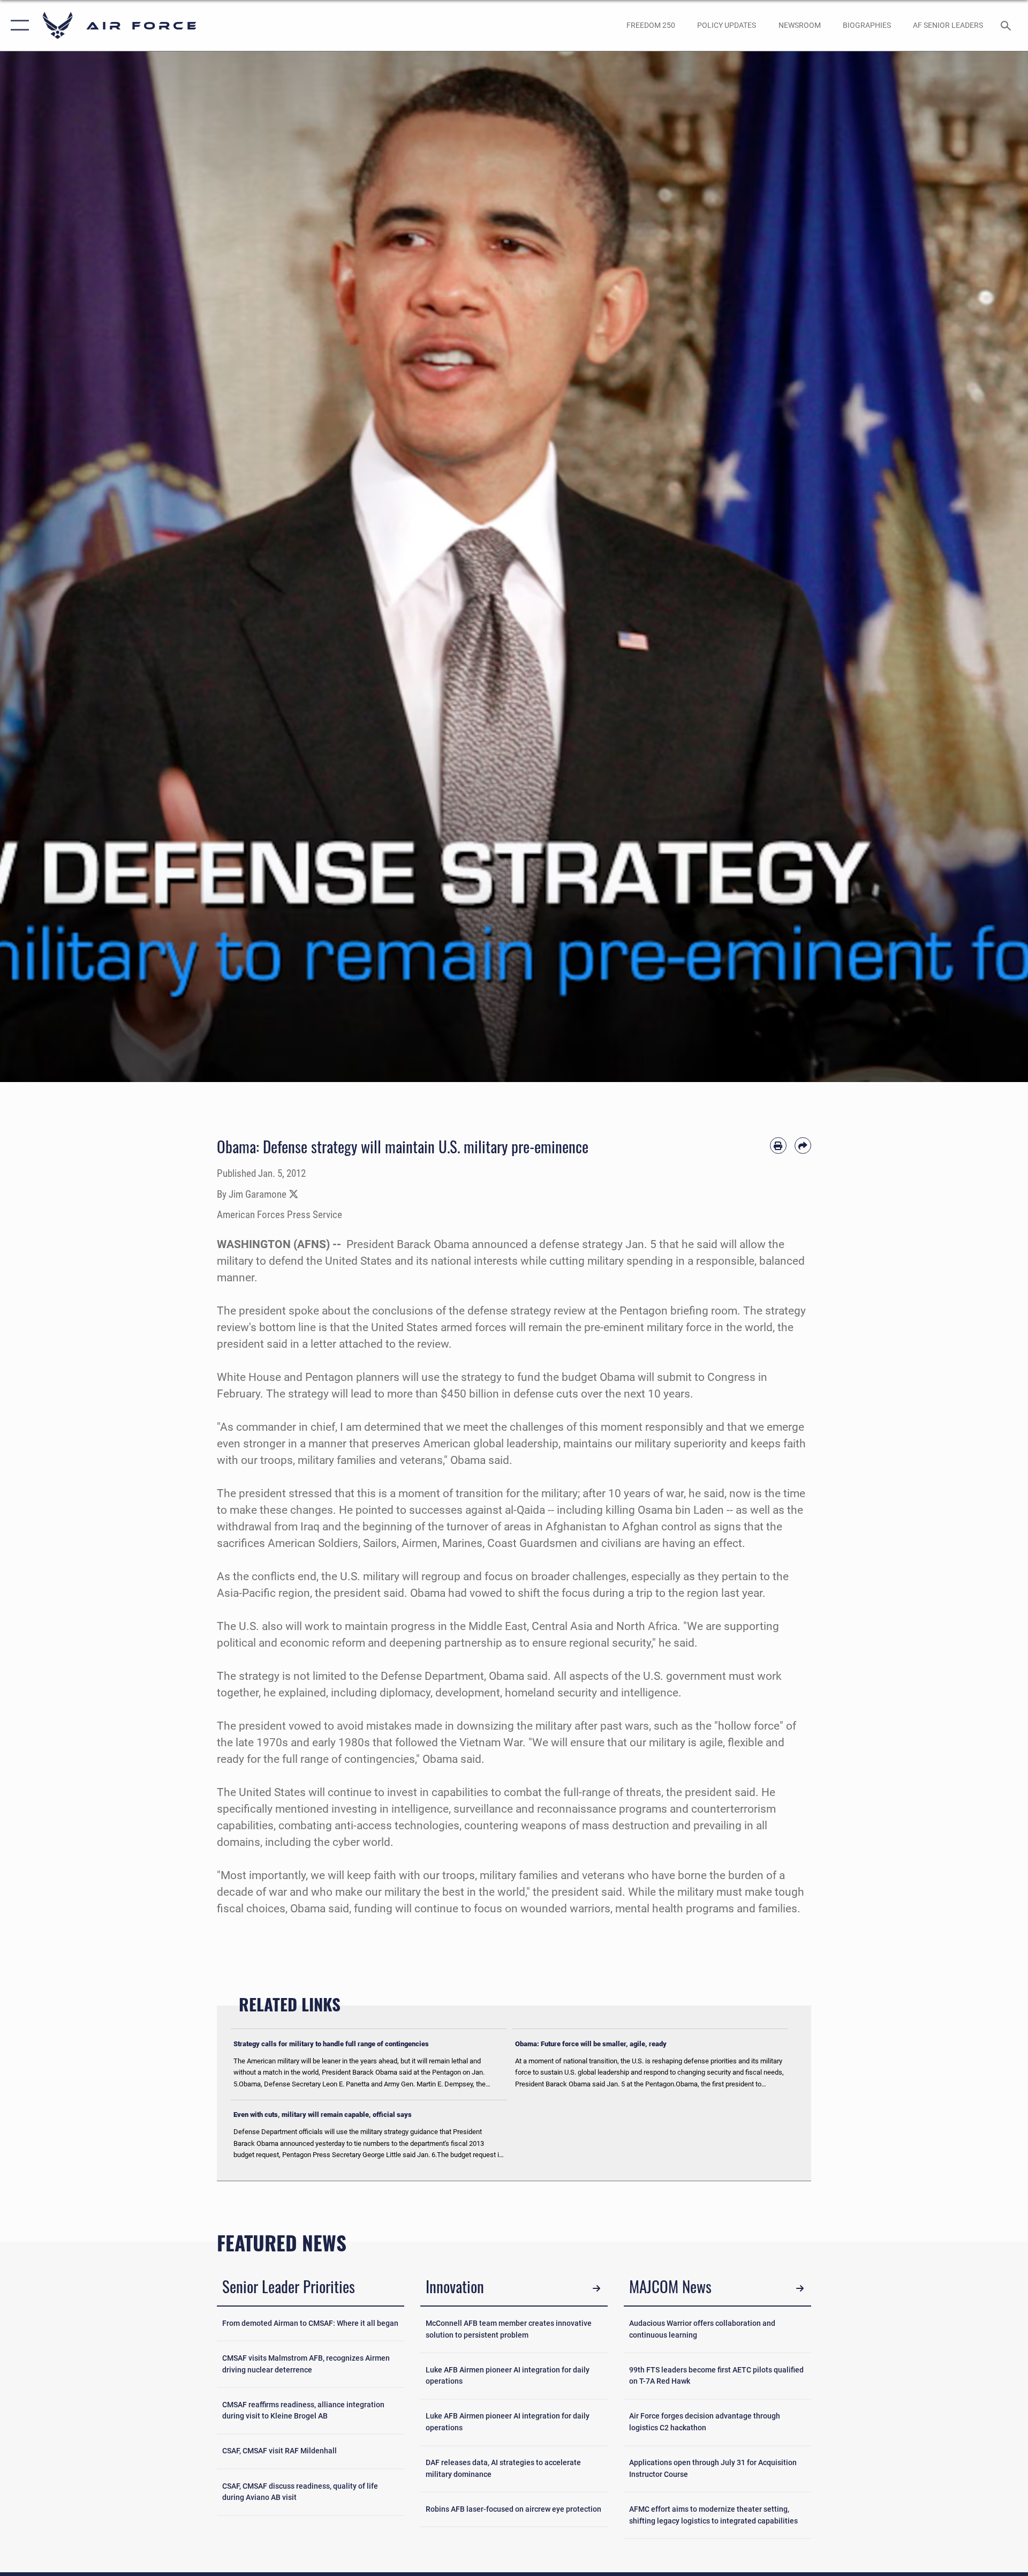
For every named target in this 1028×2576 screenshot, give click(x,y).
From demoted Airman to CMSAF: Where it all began (310, 2323)
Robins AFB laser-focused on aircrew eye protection (513, 2509)
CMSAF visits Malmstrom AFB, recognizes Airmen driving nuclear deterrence (306, 2364)
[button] (17, 25)
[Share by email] (803, 1146)
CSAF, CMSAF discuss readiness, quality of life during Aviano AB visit (300, 2492)
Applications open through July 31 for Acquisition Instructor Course (713, 2469)
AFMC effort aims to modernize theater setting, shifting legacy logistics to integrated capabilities (713, 2515)
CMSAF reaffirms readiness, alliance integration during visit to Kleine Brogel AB (303, 2411)
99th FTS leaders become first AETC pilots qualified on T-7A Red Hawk (716, 2376)
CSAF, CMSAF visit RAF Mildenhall (279, 2451)
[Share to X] (294, 1195)
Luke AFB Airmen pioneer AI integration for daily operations (508, 2376)
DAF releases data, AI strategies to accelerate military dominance (503, 2469)
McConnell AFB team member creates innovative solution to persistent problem (509, 2329)
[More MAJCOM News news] (800, 2288)
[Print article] (778, 1146)
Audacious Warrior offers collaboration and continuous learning (702, 2329)
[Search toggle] (1007, 25)
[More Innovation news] (597, 2288)
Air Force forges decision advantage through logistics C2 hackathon (705, 2422)
